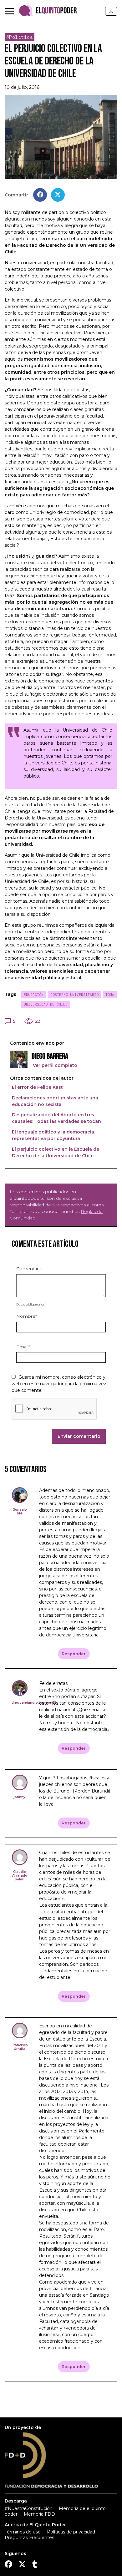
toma (110, 995)
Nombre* (27, 1316)
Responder (74, 1654)
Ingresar (111, 11)
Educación (34, 995)
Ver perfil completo (54, 1065)
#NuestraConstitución (29, 2508)
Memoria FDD (39, 2514)
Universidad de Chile (46, 1004)
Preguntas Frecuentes (29, 2538)
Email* (23, 1347)
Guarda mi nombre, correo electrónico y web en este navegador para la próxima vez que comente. (59, 1384)
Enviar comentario (79, 1436)
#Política (20, 37)
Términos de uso (23, 2532)
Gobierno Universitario (74, 995)
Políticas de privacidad (71, 2532)
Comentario (29, 1269)
